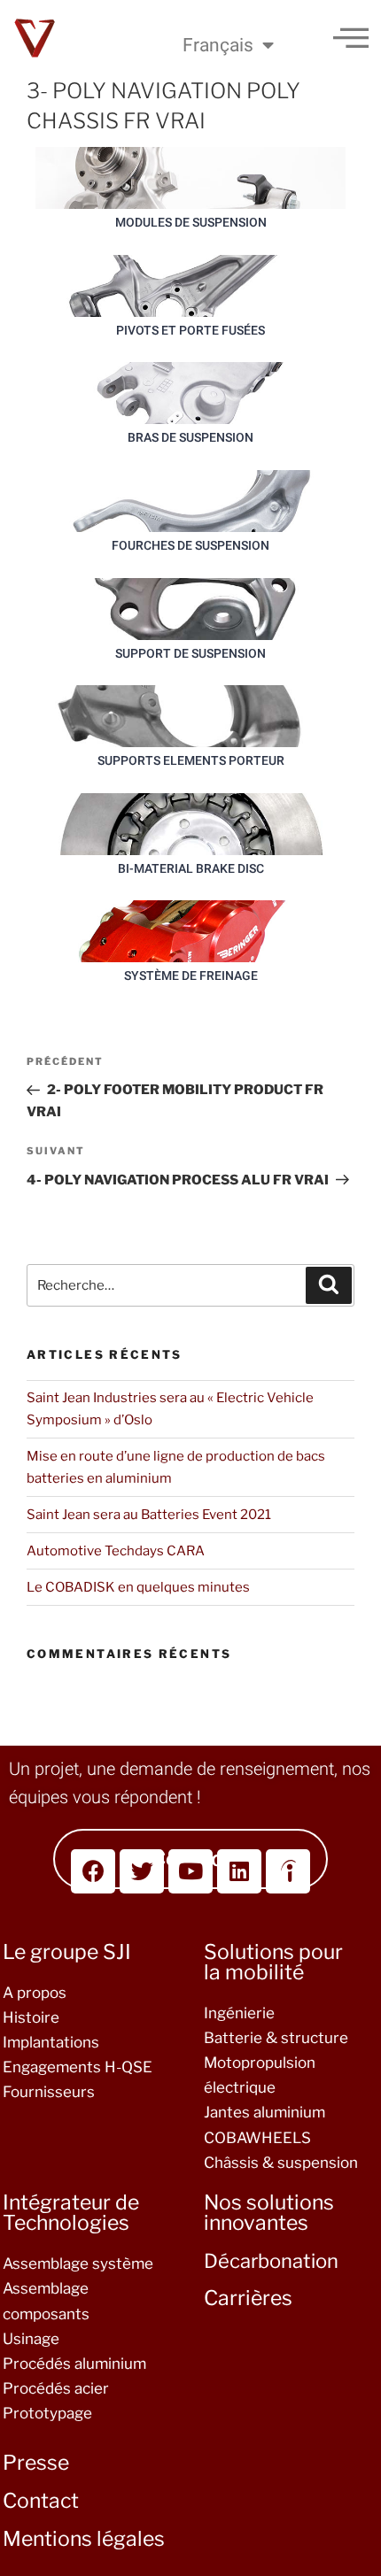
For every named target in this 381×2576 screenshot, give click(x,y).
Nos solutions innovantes (269, 2213)
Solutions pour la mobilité (273, 1962)
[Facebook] (93, 1871)
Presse (36, 2463)
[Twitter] (142, 1871)
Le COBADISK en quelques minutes (138, 1587)
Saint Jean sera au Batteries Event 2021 (149, 1515)
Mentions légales (84, 2539)
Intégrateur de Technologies (71, 2213)
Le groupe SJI (67, 1952)
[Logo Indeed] (288, 1871)
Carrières (248, 2298)
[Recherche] (329, 1285)
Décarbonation (271, 2261)
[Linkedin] (239, 1871)
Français (218, 45)
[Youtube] (190, 1871)
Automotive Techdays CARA (116, 1551)
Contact (41, 2501)
